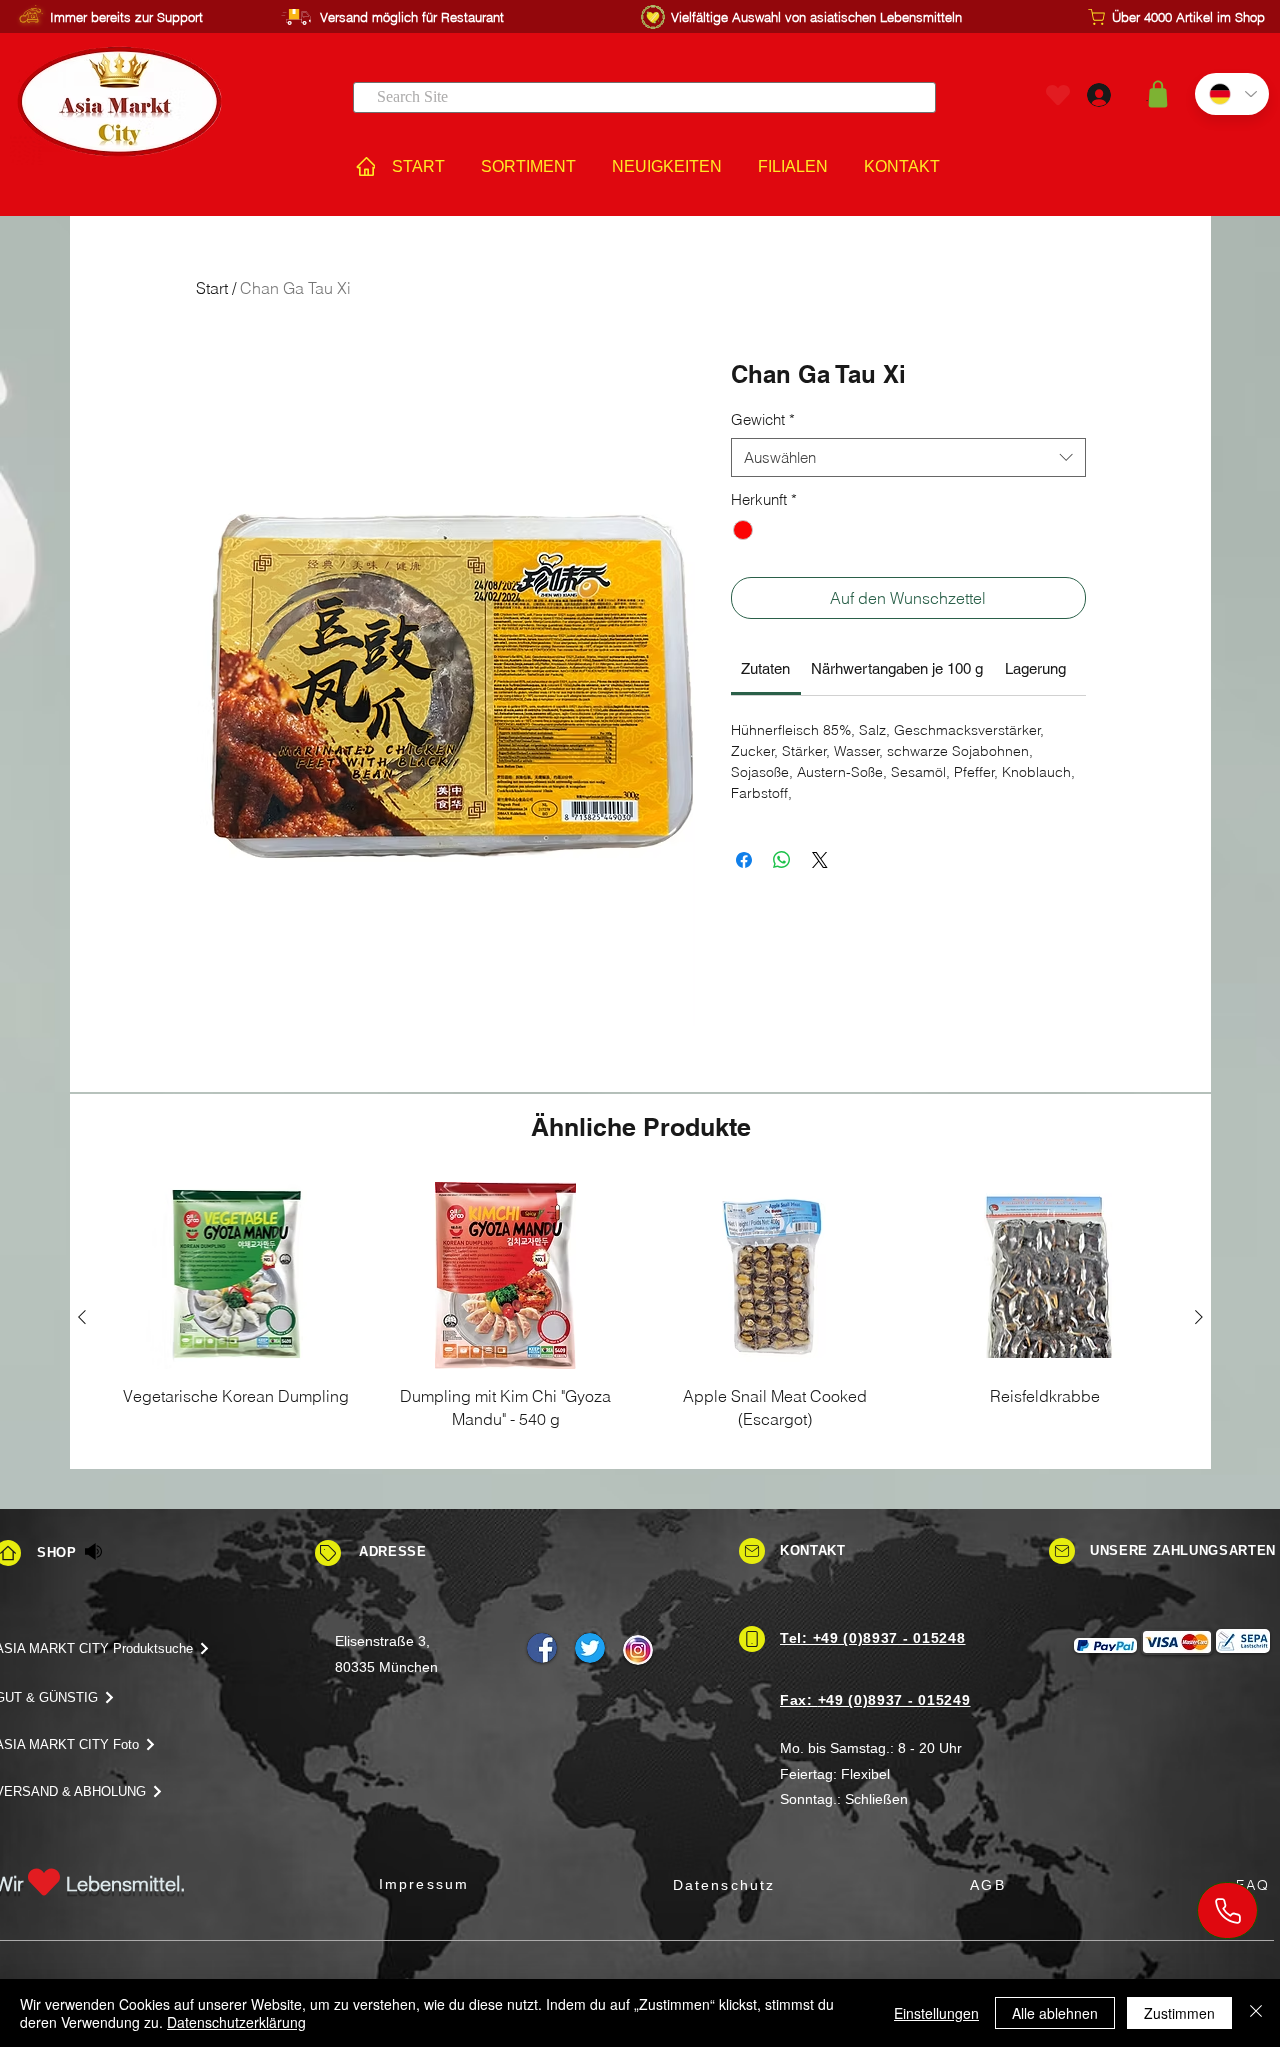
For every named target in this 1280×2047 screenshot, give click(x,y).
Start (212, 288)
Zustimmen (1179, 2013)
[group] (640, 1317)
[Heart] (1058, 94)
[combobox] (908, 457)
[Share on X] (820, 860)
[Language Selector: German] (1232, 94)
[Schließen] (1256, 2013)
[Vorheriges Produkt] (82, 1317)
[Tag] (328, 1553)
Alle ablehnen (1055, 2013)
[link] (765, 668)
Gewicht (763, 419)
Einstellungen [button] (936, 2013)
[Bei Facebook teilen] (744, 860)
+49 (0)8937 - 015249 (894, 1700)
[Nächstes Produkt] (1199, 1317)
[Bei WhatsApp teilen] (782, 860)
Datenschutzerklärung (236, 2022)
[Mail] (752, 1551)
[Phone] (1227, 1910)
